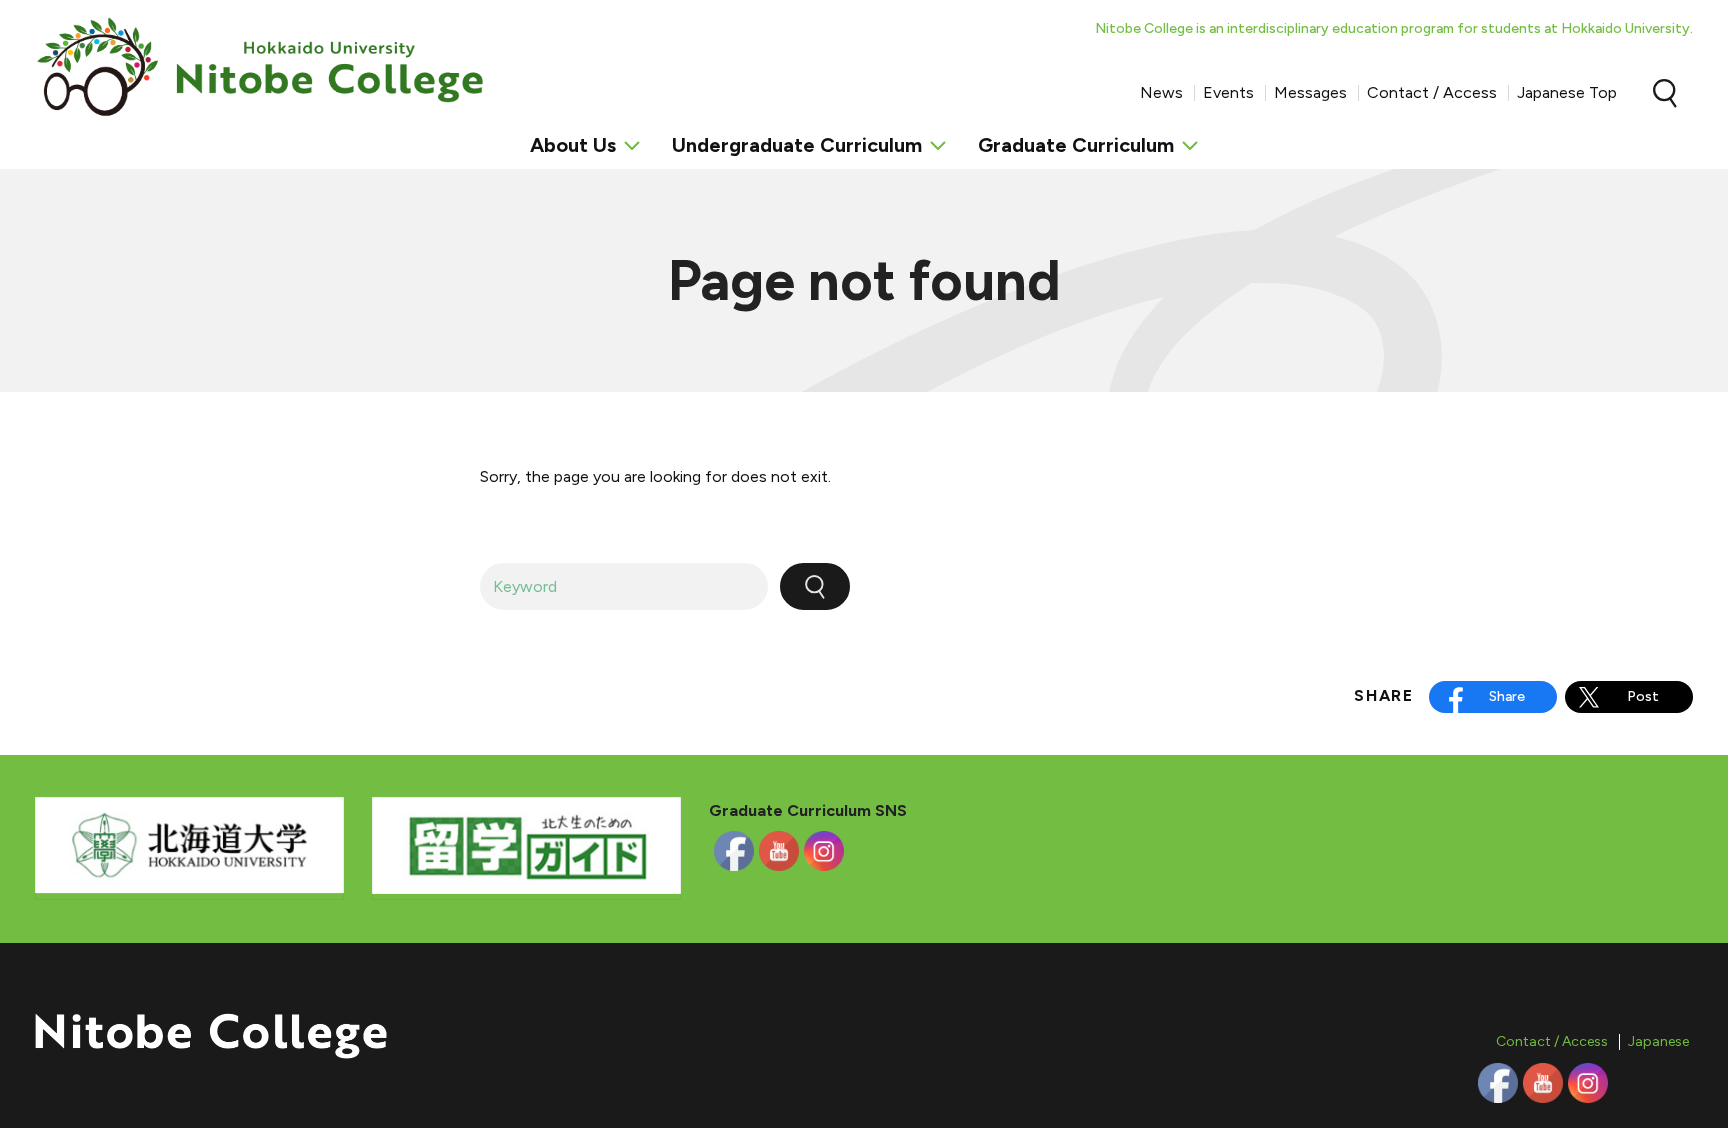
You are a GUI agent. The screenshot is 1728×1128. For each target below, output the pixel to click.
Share (1507, 696)
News (1161, 92)
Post (1643, 696)
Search (1665, 93)
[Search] (815, 586)
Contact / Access (1432, 92)
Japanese (1658, 1041)
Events (1228, 92)
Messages (1310, 92)
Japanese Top (1567, 92)
